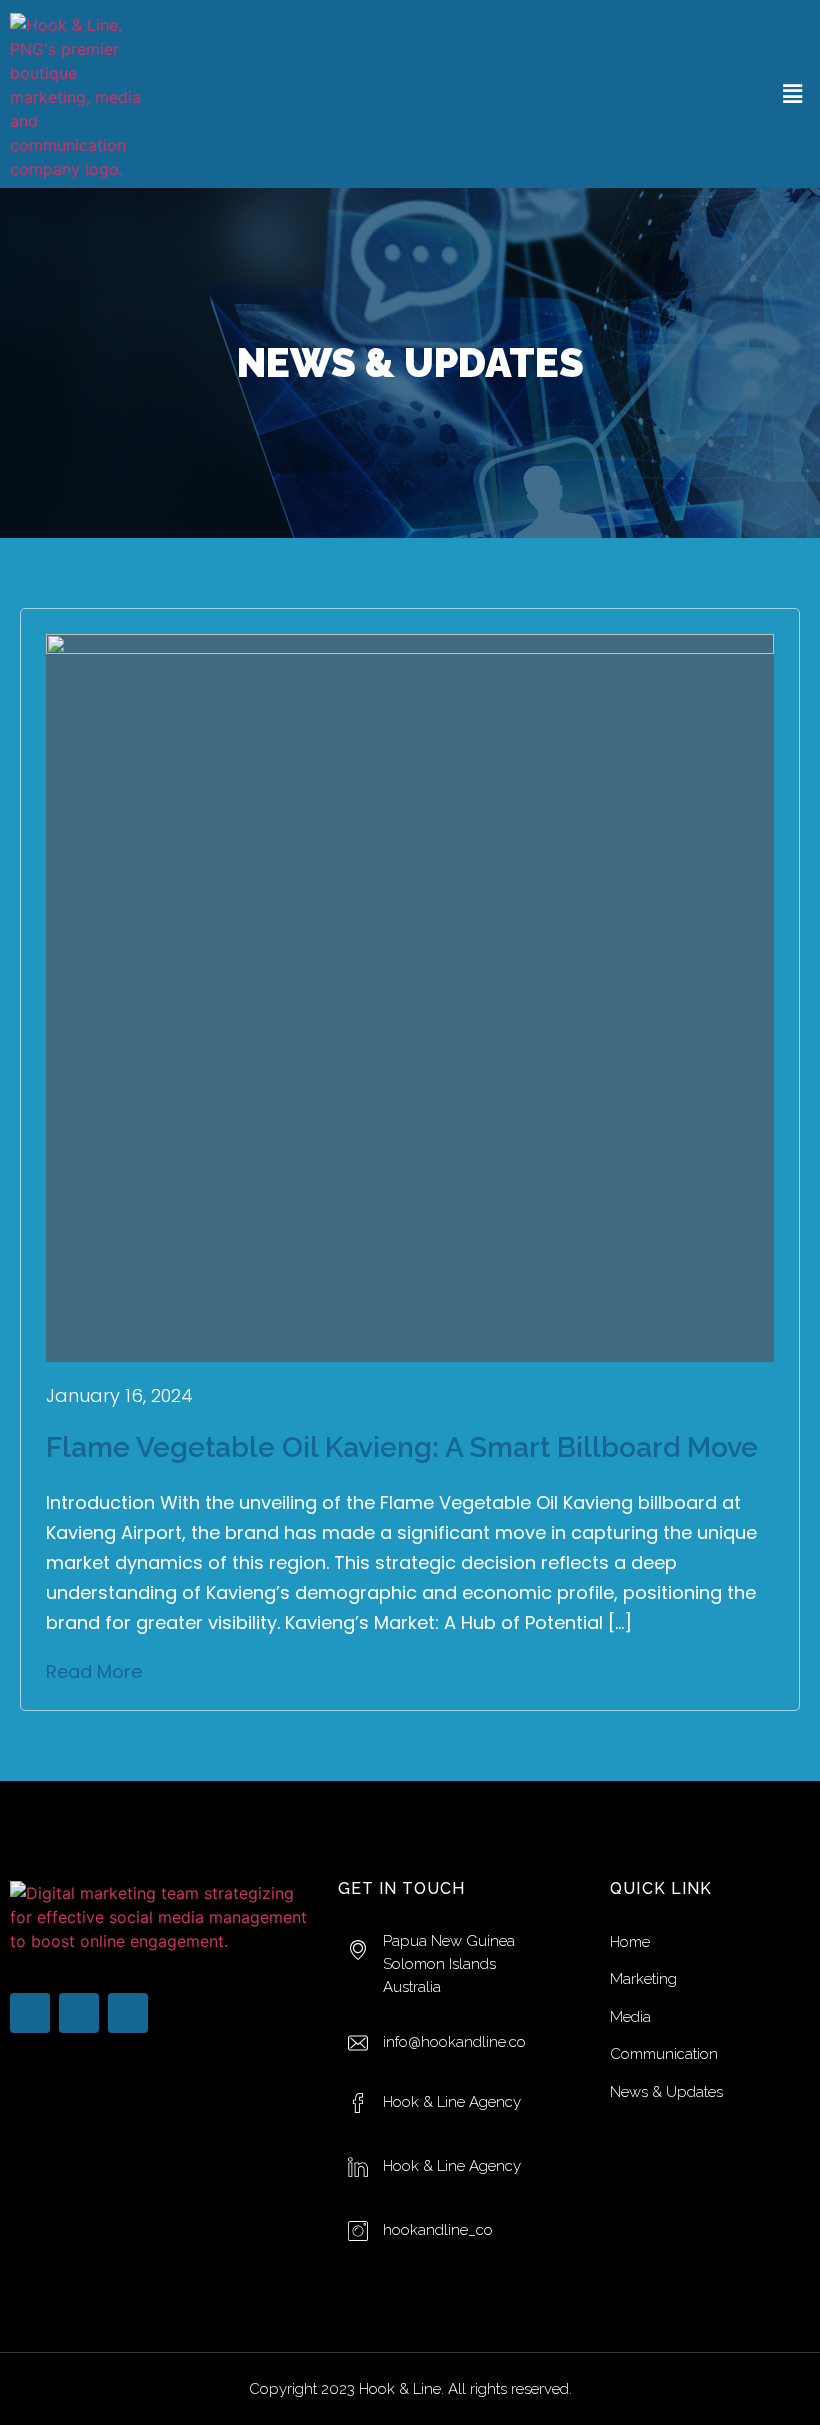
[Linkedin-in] (79, 2013)
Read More (94, 1671)
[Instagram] (128, 2013)
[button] (793, 93)
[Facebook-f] (30, 2013)
